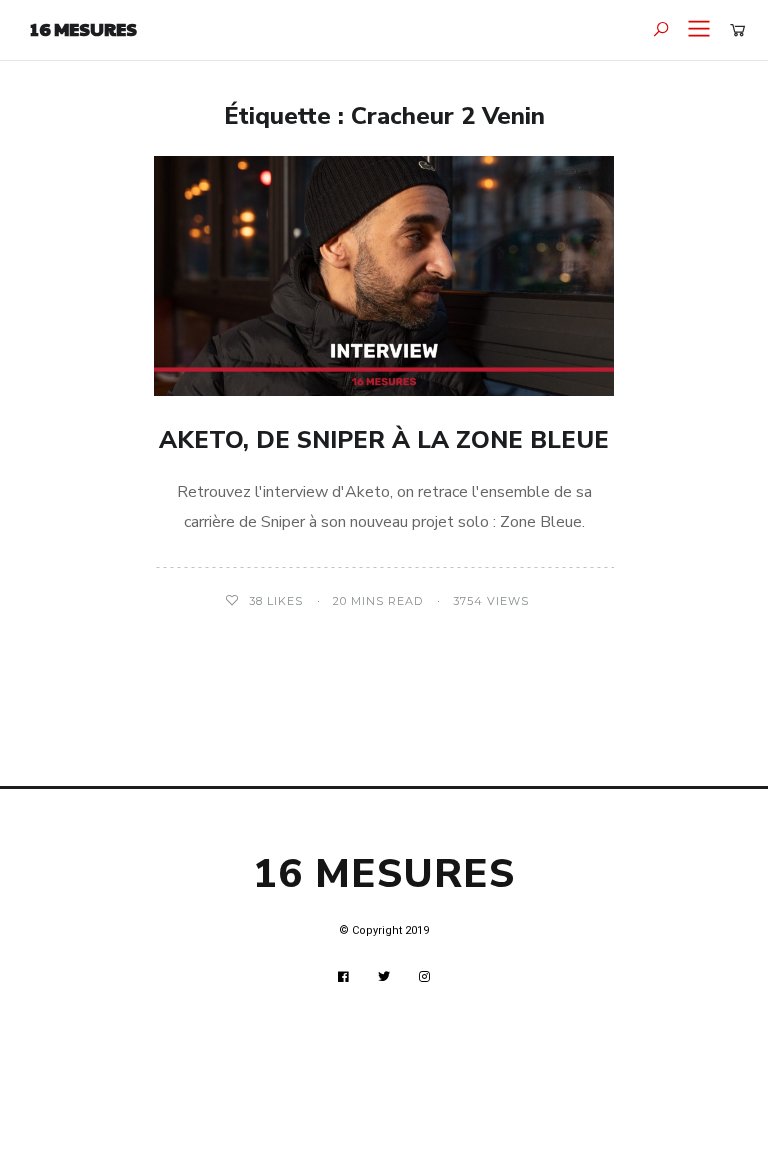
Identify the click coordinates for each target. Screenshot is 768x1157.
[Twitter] (384, 977)
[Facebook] (344, 977)
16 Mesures (83, 28)
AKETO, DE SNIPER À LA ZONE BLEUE (384, 440)
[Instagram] (425, 977)
